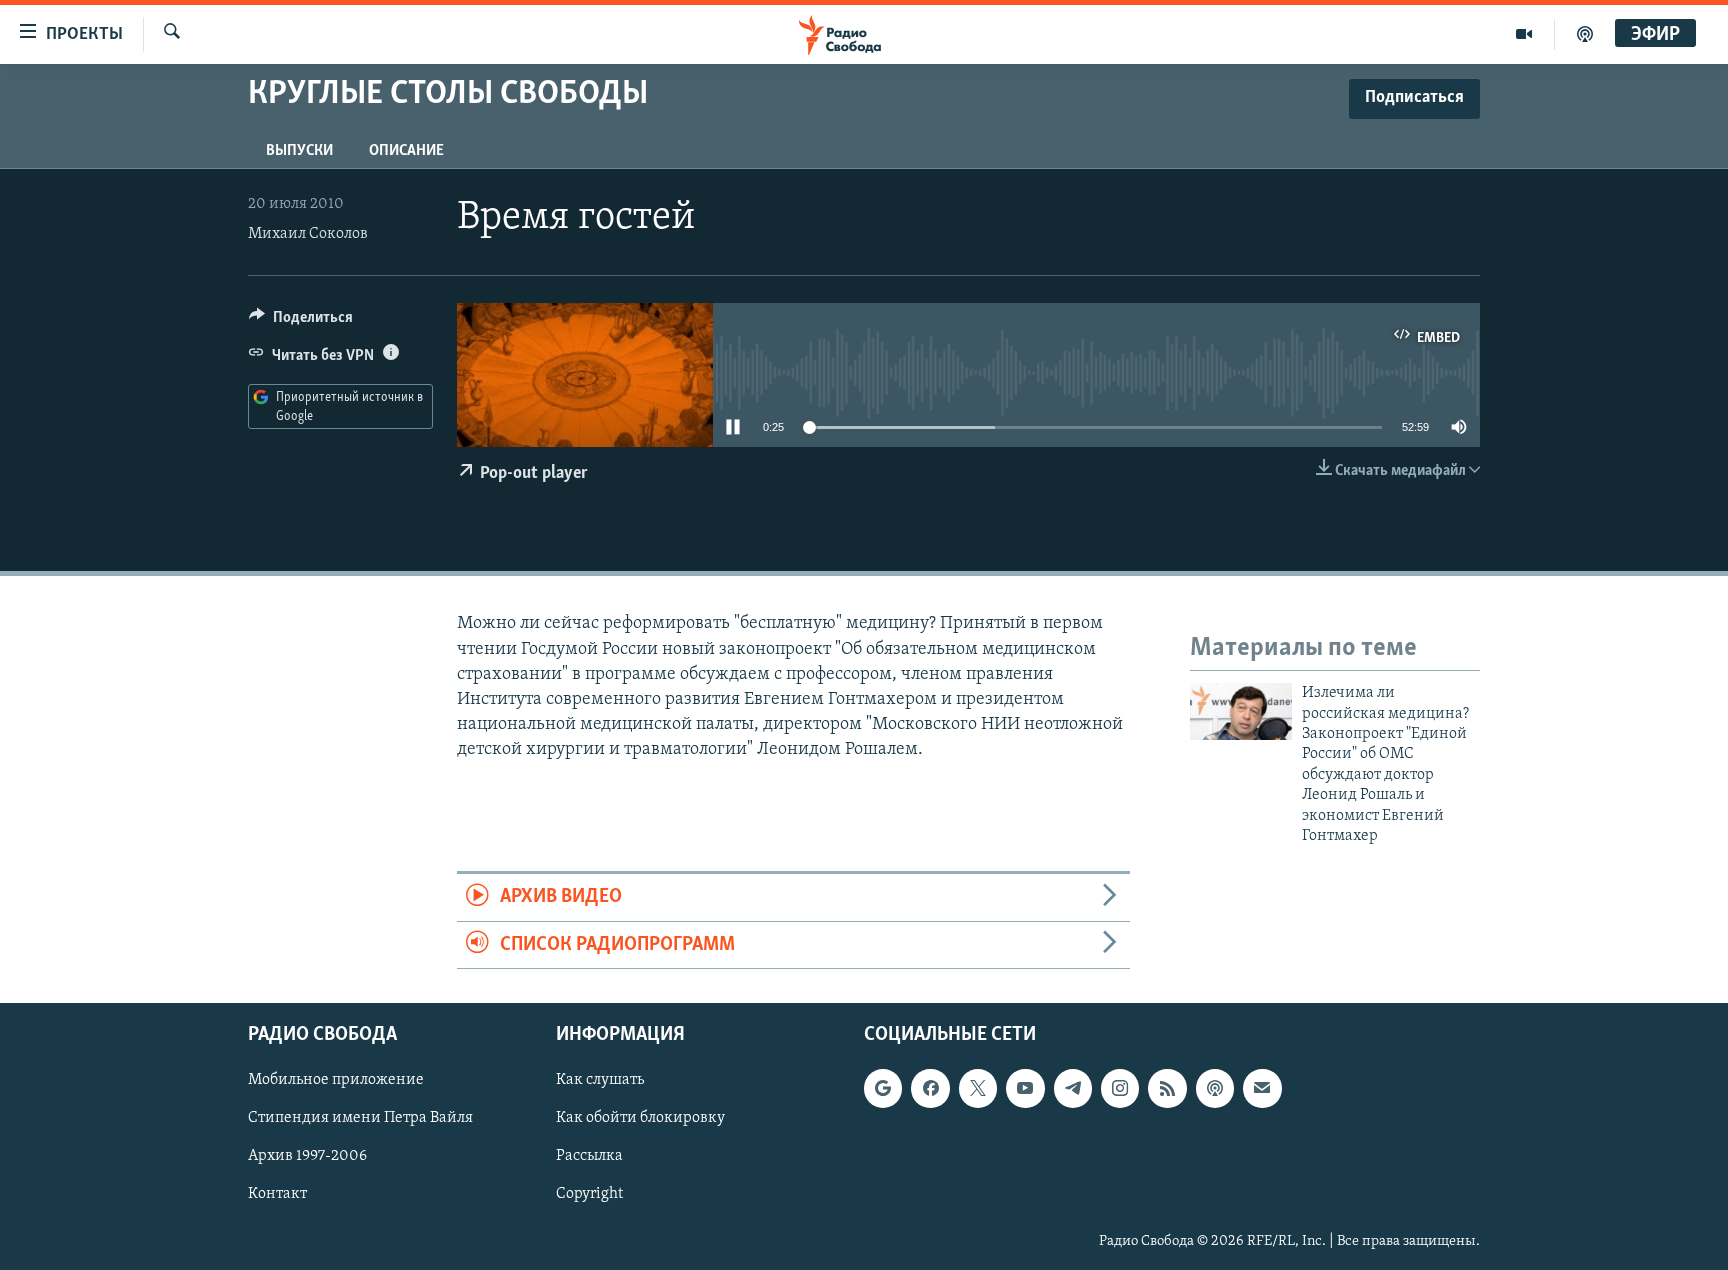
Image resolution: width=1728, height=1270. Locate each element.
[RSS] (1167, 1089)
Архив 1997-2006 (307, 1157)
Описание (406, 151)
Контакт (277, 1195)
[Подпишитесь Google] (883, 1089)
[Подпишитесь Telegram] (1073, 1089)
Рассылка (589, 1157)
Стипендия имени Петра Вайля (360, 1119)
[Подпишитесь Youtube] (1025, 1089)
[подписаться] (1262, 1089)
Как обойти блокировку (640, 1119)
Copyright (589, 1195)
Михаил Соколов (308, 234)
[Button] (301, 322)
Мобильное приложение (336, 1081)
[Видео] (1524, 34)
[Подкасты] (1215, 1089)
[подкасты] (1585, 34)
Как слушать (600, 1081)
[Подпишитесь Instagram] (1120, 1089)
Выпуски (299, 151)
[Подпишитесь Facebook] (930, 1089)
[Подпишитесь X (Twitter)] (978, 1089)
